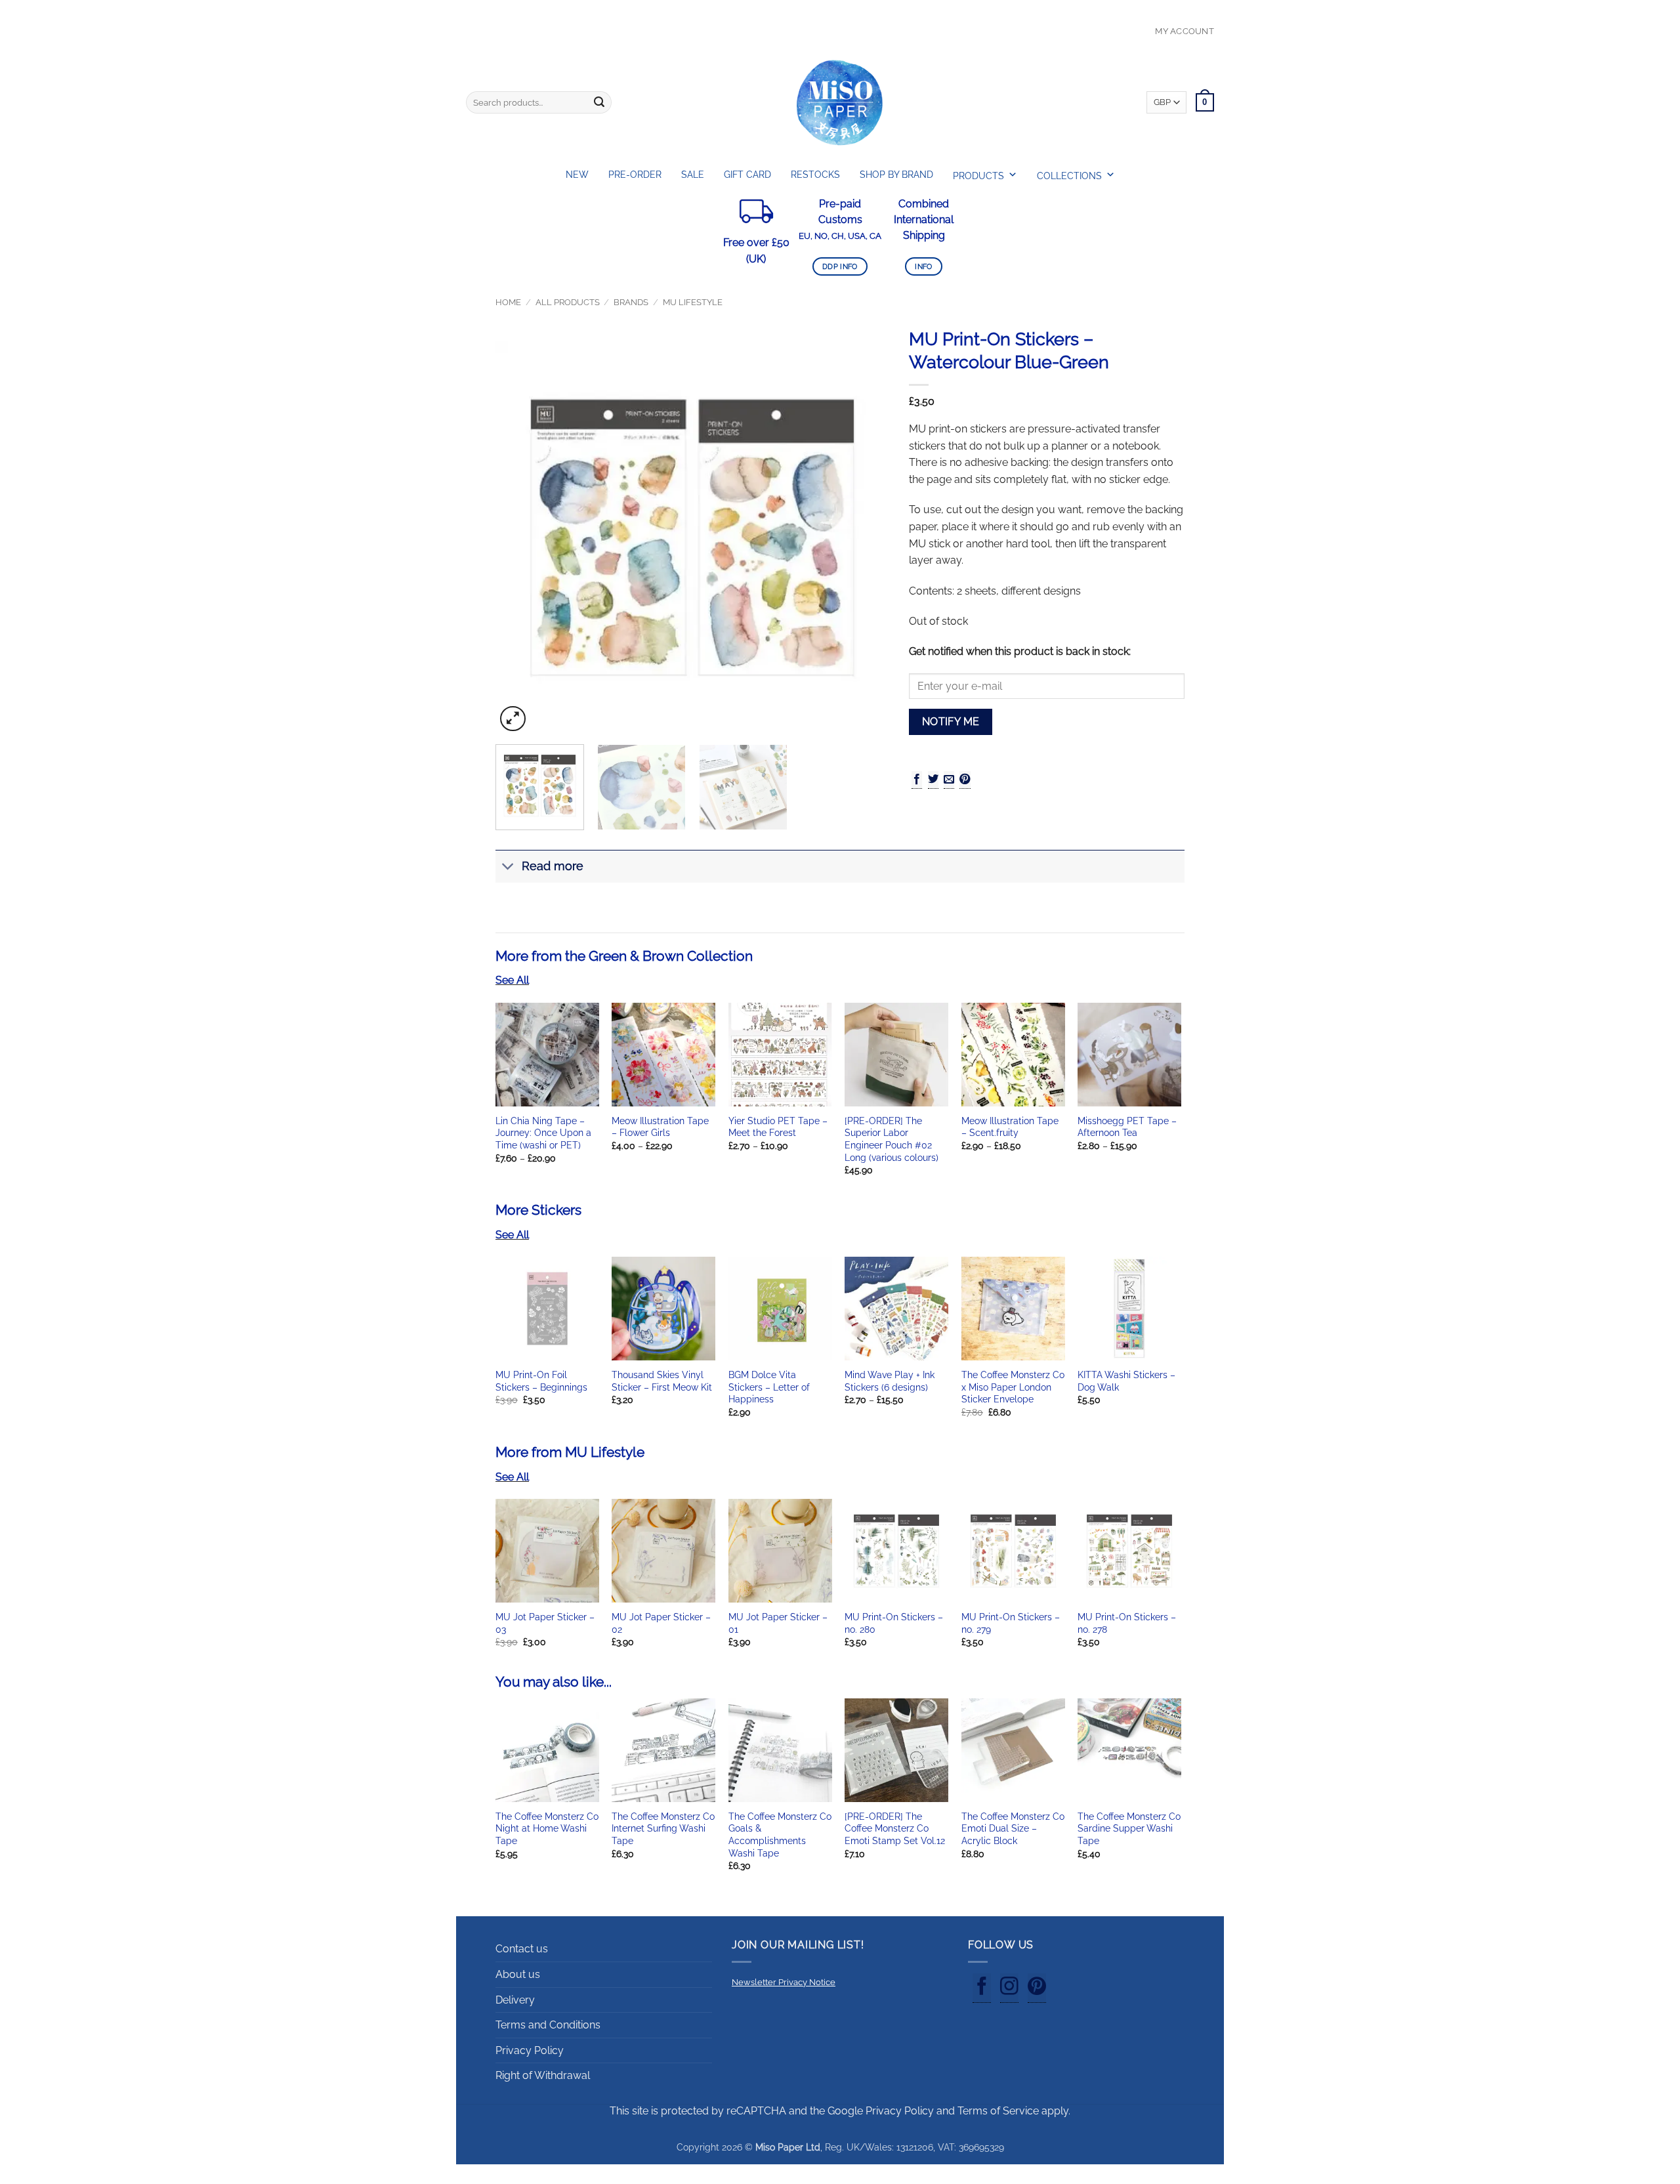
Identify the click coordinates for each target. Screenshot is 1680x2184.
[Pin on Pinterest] (965, 780)
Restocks (815, 175)
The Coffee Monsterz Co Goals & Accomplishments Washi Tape (780, 1835)
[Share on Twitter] (933, 780)
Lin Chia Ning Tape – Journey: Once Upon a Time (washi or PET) (543, 1133)
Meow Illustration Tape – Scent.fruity (1010, 1127)
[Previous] (520, 537)
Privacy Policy (530, 2050)
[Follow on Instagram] (1009, 1988)
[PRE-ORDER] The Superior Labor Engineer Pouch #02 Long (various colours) (892, 1139)
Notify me (951, 722)
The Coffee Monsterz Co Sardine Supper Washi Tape (1129, 1828)
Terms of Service (998, 2111)
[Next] (865, 537)
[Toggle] (508, 868)
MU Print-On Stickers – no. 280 (894, 1623)
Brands (631, 302)
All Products (568, 302)
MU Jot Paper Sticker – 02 (661, 1623)
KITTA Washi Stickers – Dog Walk (1126, 1381)
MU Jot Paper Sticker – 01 (778, 1623)
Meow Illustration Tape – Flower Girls (660, 1127)
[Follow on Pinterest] (1037, 1988)
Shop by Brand (896, 175)
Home (508, 302)
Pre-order (635, 175)
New (577, 175)
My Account (1185, 31)
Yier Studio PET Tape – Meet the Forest (778, 1127)
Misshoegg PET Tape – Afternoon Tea (1127, 1127)
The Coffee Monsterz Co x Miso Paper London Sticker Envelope (1013, 1387)
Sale (693, 175)
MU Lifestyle (693, 302)
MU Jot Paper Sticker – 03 (545, 1623)
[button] (513, 719)
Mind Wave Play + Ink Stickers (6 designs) (890, 1381)
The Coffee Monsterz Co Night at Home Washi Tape (547, 1828)
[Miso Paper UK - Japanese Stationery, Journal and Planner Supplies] (840, 102)
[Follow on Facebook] (982, 1988)
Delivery (515, 2000)
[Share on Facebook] (917, 780)
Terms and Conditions (548, 2025)
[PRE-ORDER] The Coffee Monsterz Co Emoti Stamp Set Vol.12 (895, 1828)
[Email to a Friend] (949, 780)
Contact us (522, 1949)
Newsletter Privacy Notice (784, 1982)
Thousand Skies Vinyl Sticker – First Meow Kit (662, 1381)
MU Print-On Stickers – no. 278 (1127, 1623)
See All (512, 980)
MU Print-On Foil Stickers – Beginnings (541, 1381)
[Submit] (599, 102)
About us (518, 1974)
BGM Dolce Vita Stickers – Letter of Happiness (769, 1387)
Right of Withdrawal (543, 2075)
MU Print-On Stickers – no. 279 (1011, 1623)
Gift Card (747, 175)
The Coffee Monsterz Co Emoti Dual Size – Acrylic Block (1013, 1828)
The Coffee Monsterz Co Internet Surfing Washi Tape (663, 1828)
